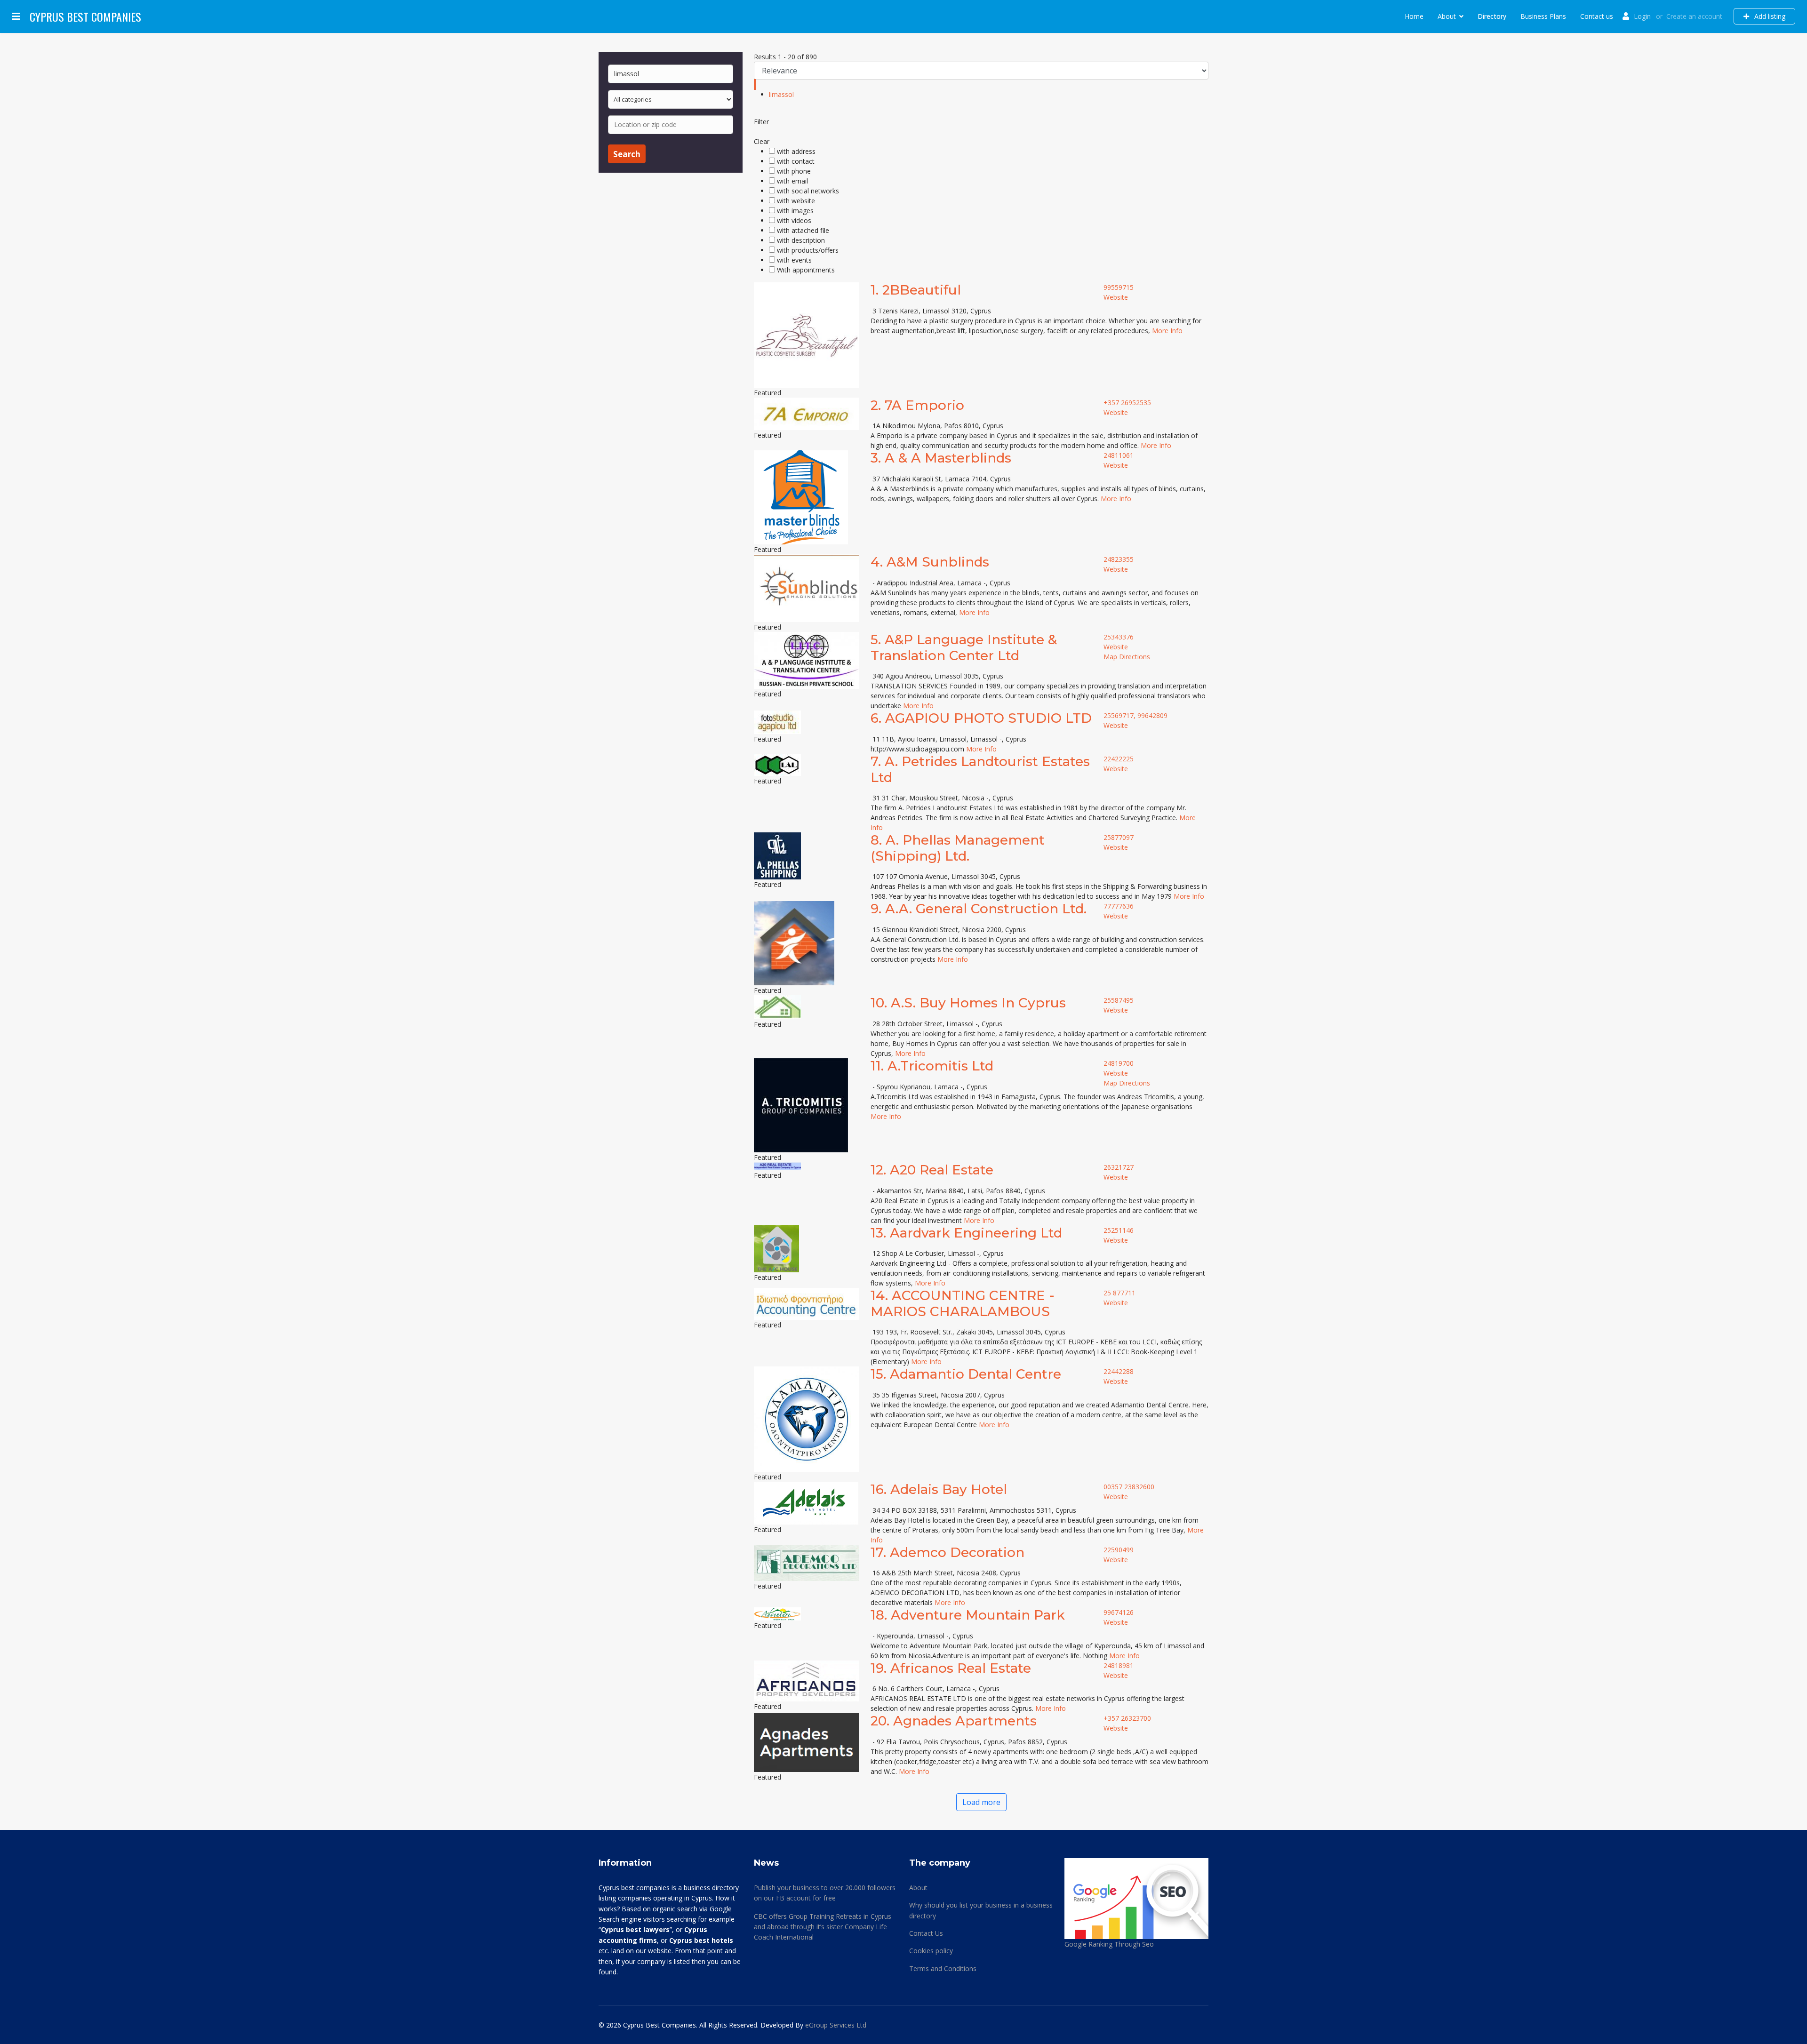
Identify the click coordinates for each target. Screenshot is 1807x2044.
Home (1414, 16)
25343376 (1119, 637)
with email (792, 181)
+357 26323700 (1127, 1718)
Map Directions (1127, 657)
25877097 (1119, 837)
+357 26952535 (1127, 403)
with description (801, 240)
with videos (794, 220)
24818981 (1119, 1665)
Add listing (1769, 16)
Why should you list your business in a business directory (981, 1910)
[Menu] (16, 16)
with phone (794, 171)
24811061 (1119, 455)
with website (796, 201)
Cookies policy (931, 1951)
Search (627, 154)
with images (795, 211)
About (1447, 16)
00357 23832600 (1129, 1487)
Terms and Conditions (943, 1968)
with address (796, 151)
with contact (796, 161)
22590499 (1119, 1550)
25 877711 (1119, 1293)
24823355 (1119, 559)
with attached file (803, 230)
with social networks (808, 191)
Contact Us (926, 1933)
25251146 (1119, 1230)
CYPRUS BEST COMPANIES (85, 16)
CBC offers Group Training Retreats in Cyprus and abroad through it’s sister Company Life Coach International (823, 1927)
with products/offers (808, 250)
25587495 (1119, 1000)
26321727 (1119, 1167)
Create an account (1694, 16)
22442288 (1119, 1371)
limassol (781, 94)
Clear (762, 141)
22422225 (1119, 759)
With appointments (806, 270)
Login (1642, 16)
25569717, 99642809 (1135, 715)
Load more (981, 1802)
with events (794, 260)
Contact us (1597, 16)
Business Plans (1543, 16)
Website (1116, 297)
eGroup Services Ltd (836, 2025)
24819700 (1119, 1063)
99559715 (1119, 287)
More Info (1167, 331)
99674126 (1119, 1612)
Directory (1492, 16)
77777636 (1119, 906)
